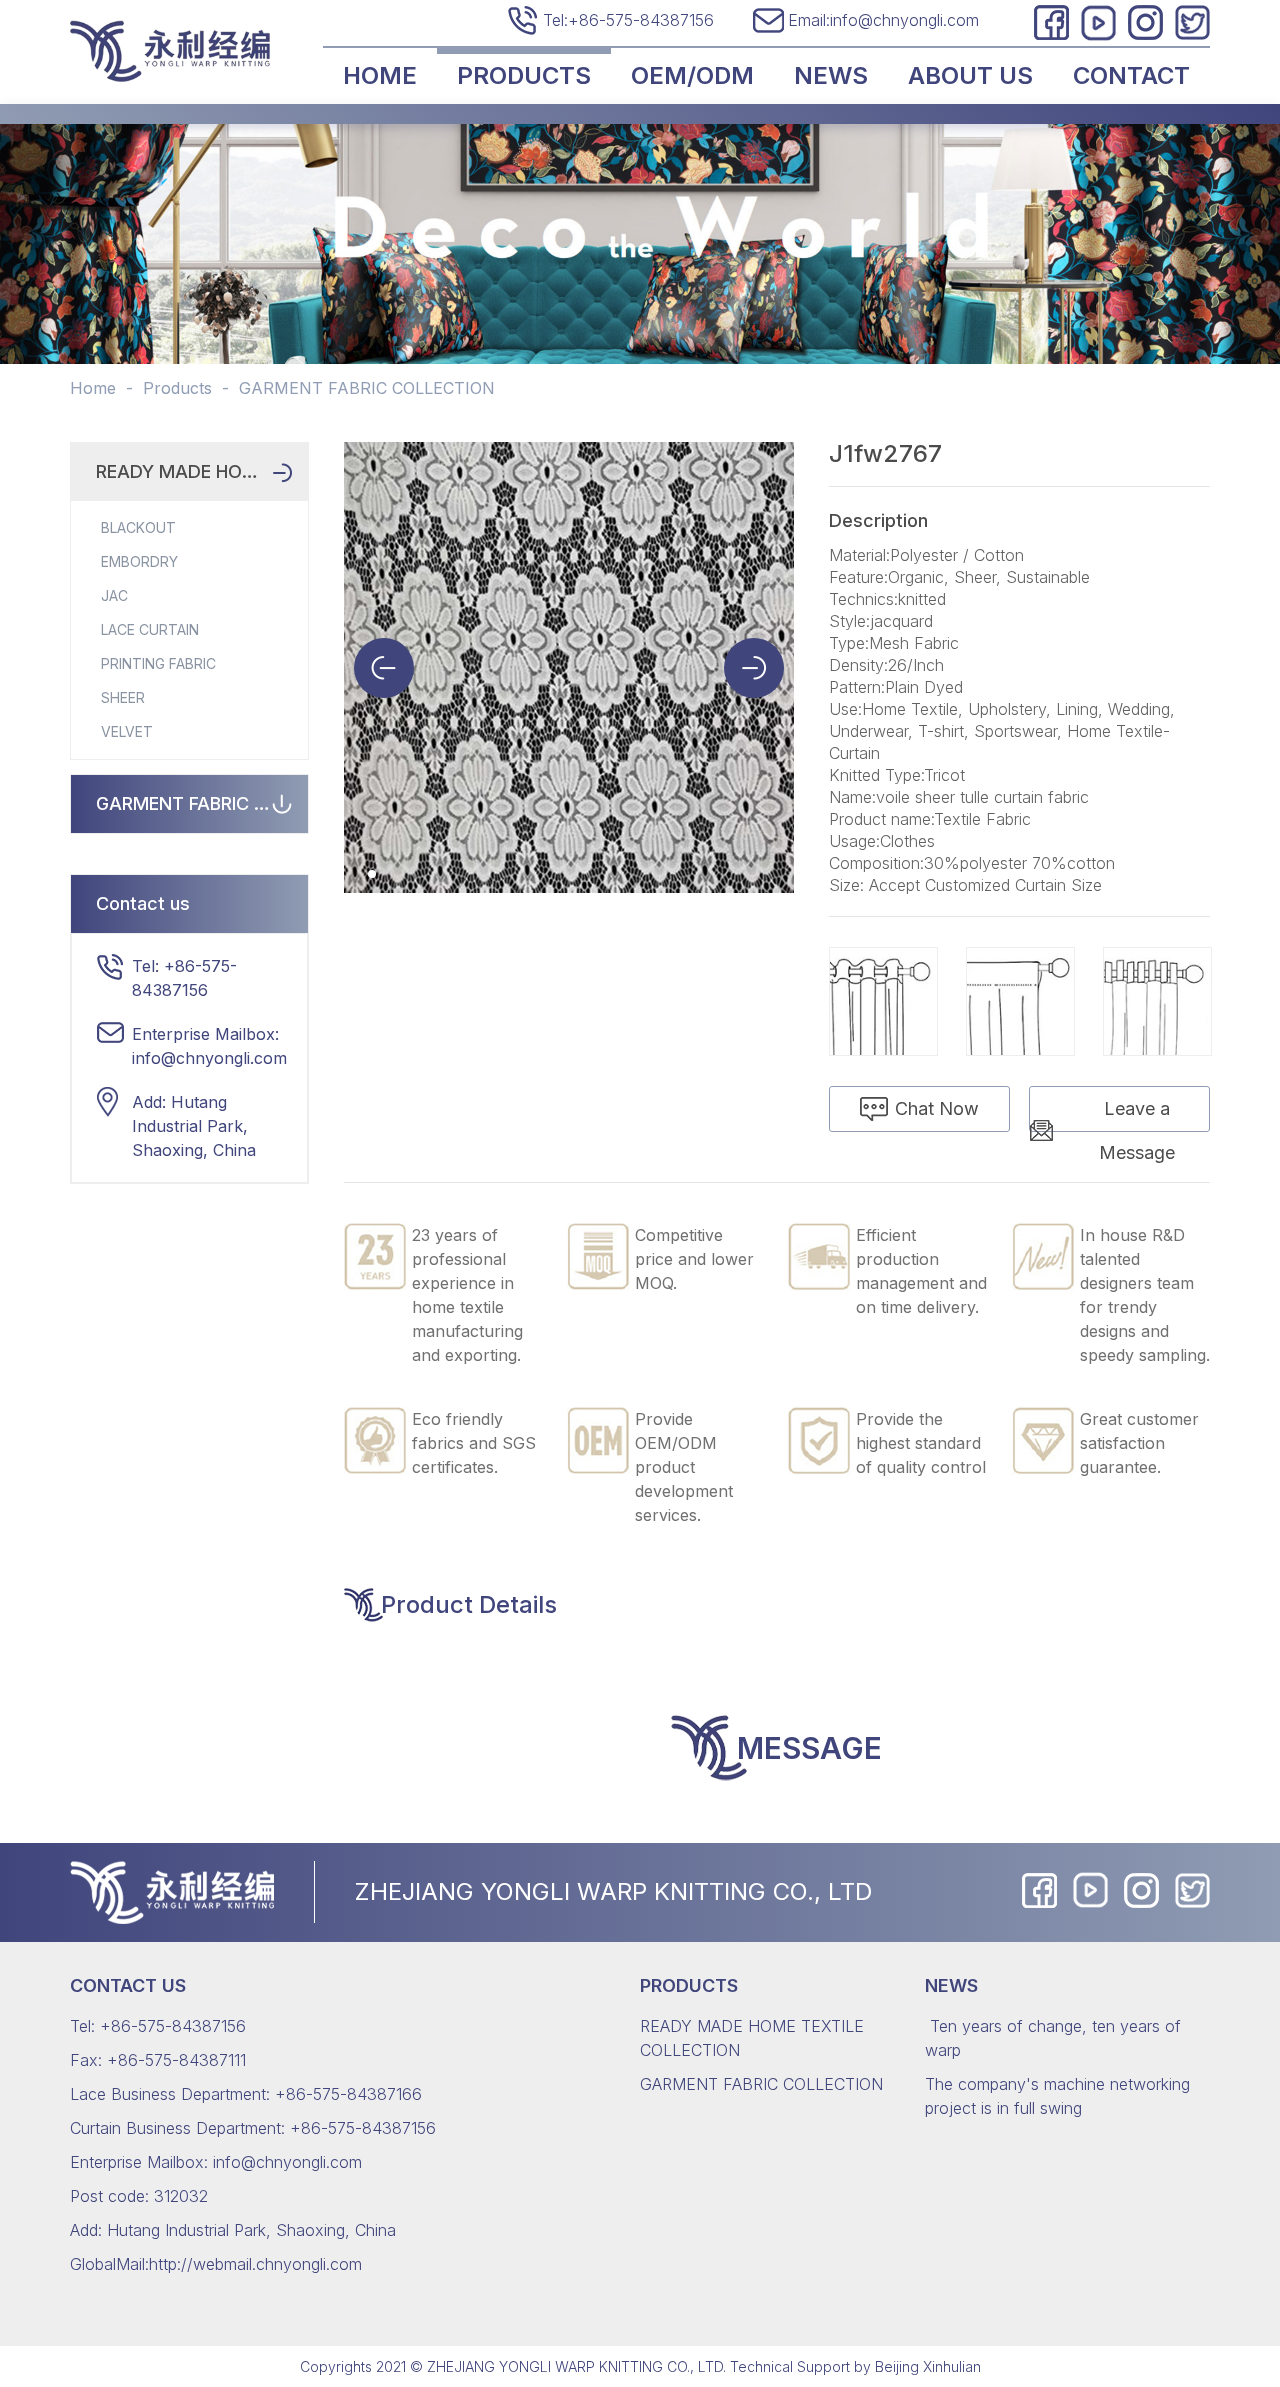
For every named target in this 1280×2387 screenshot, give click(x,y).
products (524, 75)
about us (970, 75)
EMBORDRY (139, 561)
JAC (114, 595)
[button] (372, 874)
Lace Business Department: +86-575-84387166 (246, 2094)
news (831, 75)
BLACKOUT (138, 527)
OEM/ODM (692, 75)
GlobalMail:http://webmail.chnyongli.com (216, 2264)
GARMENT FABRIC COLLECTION (367, 388)
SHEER (123, 697)
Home (380, 75)
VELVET (127, 731)
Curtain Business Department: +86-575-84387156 (253, 2128)
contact (1131, 75)
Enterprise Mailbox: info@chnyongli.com (216, 2162)
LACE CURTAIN (150, 629)
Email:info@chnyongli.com (883, 20)
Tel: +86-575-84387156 (158, 2026)
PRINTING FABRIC (158, 663)
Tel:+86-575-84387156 (628, 20)
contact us (128, 1985)
